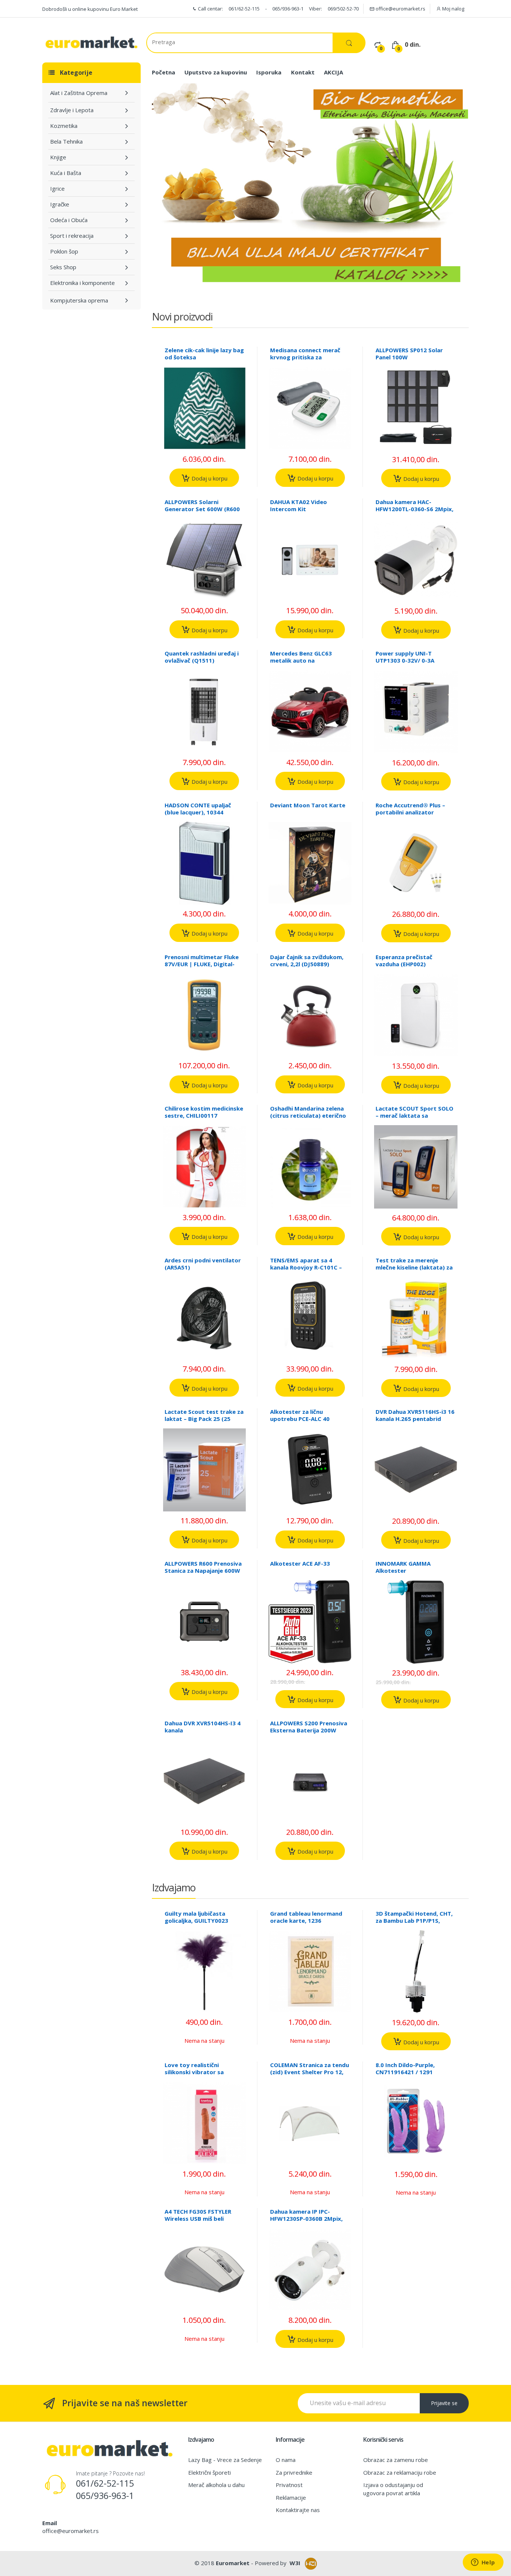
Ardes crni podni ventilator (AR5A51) (203, 1264)
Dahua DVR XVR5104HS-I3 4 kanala (203, 1727)
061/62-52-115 (244, 9)
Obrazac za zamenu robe (396, 2460)
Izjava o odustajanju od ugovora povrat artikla (393, 2489)
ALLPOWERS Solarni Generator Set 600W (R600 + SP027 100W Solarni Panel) (204, 509)
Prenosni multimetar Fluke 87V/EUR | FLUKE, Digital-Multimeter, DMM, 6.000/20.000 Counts (202, 968)
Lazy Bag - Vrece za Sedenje (225, 2460)
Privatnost (289, 2485)
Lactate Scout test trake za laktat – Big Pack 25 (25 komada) (204, 1419)
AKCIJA (333, 72)
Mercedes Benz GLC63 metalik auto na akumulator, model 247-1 (305, 660)
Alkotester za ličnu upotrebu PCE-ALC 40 (300, 1415)
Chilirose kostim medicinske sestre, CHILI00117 (204, 1112)
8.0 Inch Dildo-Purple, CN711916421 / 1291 (405, 2068)
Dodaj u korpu (209, 478)
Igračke (60, 204)
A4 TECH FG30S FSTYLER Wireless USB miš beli (198, 2215)
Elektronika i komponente (82, 283)
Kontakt (303, 72)
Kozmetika (64, 126)
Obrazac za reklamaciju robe (400, 2472)
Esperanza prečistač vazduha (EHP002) (404, 960)
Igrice (57, 188)
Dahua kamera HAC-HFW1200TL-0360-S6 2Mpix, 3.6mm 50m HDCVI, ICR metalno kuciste (414, 512)
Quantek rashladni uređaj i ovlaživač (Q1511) (202, 657)
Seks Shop (63, 267)
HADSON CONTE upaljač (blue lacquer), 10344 (198, 809)
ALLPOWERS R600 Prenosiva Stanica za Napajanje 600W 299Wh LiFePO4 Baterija (203, 1571)
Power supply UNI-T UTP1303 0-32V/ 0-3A (405, 657)
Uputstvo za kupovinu (216, 72)
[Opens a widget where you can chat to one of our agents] (483, 2563)
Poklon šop (64, 251)
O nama (286, 2460)
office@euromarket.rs (400, 9)
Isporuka (269, 72)
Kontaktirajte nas (298, 2510)
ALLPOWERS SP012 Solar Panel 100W (409, 354)
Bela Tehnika (66, 141)
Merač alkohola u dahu (216, 2485)
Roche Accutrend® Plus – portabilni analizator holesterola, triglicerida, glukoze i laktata (410, 816)
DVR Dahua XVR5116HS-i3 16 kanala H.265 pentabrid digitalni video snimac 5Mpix (416, 1419)
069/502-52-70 (343, 9)
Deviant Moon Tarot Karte (308, 805)
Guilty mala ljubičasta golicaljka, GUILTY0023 (196, 1917)
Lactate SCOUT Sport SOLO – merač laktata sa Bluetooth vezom (414, 1115)
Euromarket (233, 2563)
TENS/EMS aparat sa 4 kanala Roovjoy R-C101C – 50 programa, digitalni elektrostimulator (306, 1271)
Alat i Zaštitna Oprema (79, 93)
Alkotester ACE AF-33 (300, 1563)
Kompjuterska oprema (79, 300)
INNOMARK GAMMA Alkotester (403, 1567)
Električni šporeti (209, 2472)
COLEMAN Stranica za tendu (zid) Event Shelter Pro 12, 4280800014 (310, 2072)
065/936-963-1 (288, 9)
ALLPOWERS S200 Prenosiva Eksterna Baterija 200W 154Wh (309, 1730)
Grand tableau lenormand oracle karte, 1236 (306, 1917)
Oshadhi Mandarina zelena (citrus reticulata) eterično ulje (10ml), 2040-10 (308, 1115)
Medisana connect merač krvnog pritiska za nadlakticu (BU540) (305, 357)
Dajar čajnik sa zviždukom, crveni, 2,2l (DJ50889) (307, 960)
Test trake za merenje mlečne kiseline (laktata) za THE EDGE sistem (414, 1267)
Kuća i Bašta (66, 173)
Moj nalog (453, 9)
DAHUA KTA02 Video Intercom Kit (299, 505)
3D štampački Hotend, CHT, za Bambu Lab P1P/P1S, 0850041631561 (414, 1921)
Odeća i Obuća (69, 220)
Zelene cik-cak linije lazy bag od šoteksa (204, 354)
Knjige (58, 157)
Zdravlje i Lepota (72, 110)
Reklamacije (291, 2497)
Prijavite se (444, 2403)
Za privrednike (294, 2472)
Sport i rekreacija (72, 236)
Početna (163, 72)
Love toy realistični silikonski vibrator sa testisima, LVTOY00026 (197, 2072)
